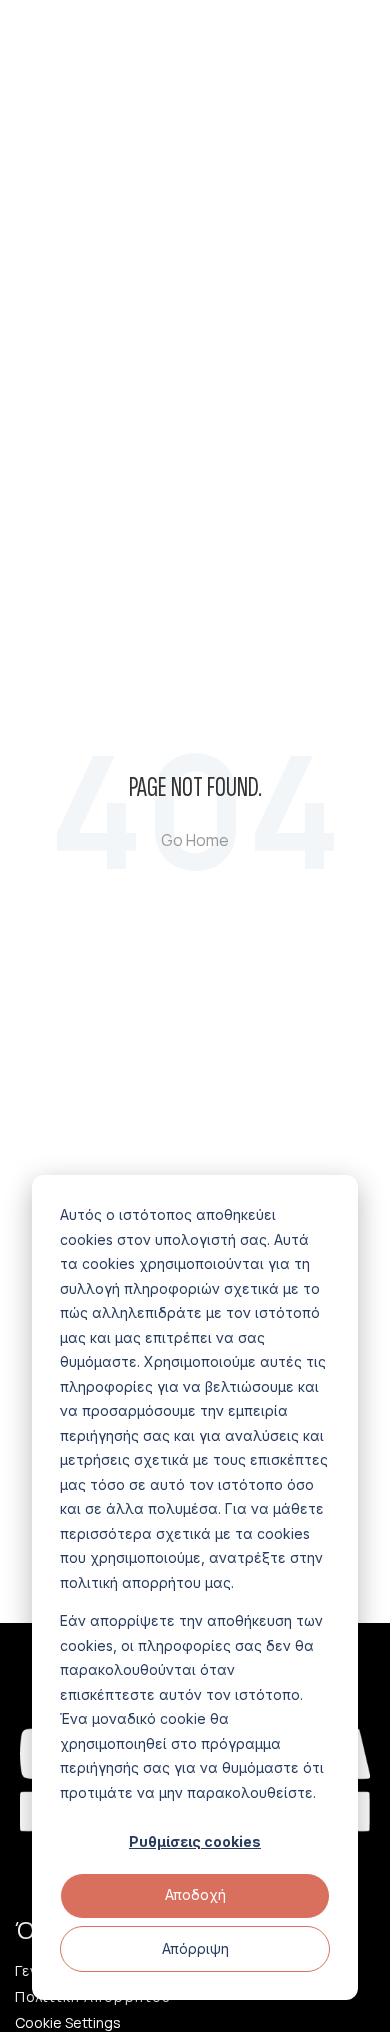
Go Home (195, 840)
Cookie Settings (68, 2023)
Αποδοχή (195, 1894)
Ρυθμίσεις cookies (195, 1841)
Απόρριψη (195, 1948)
